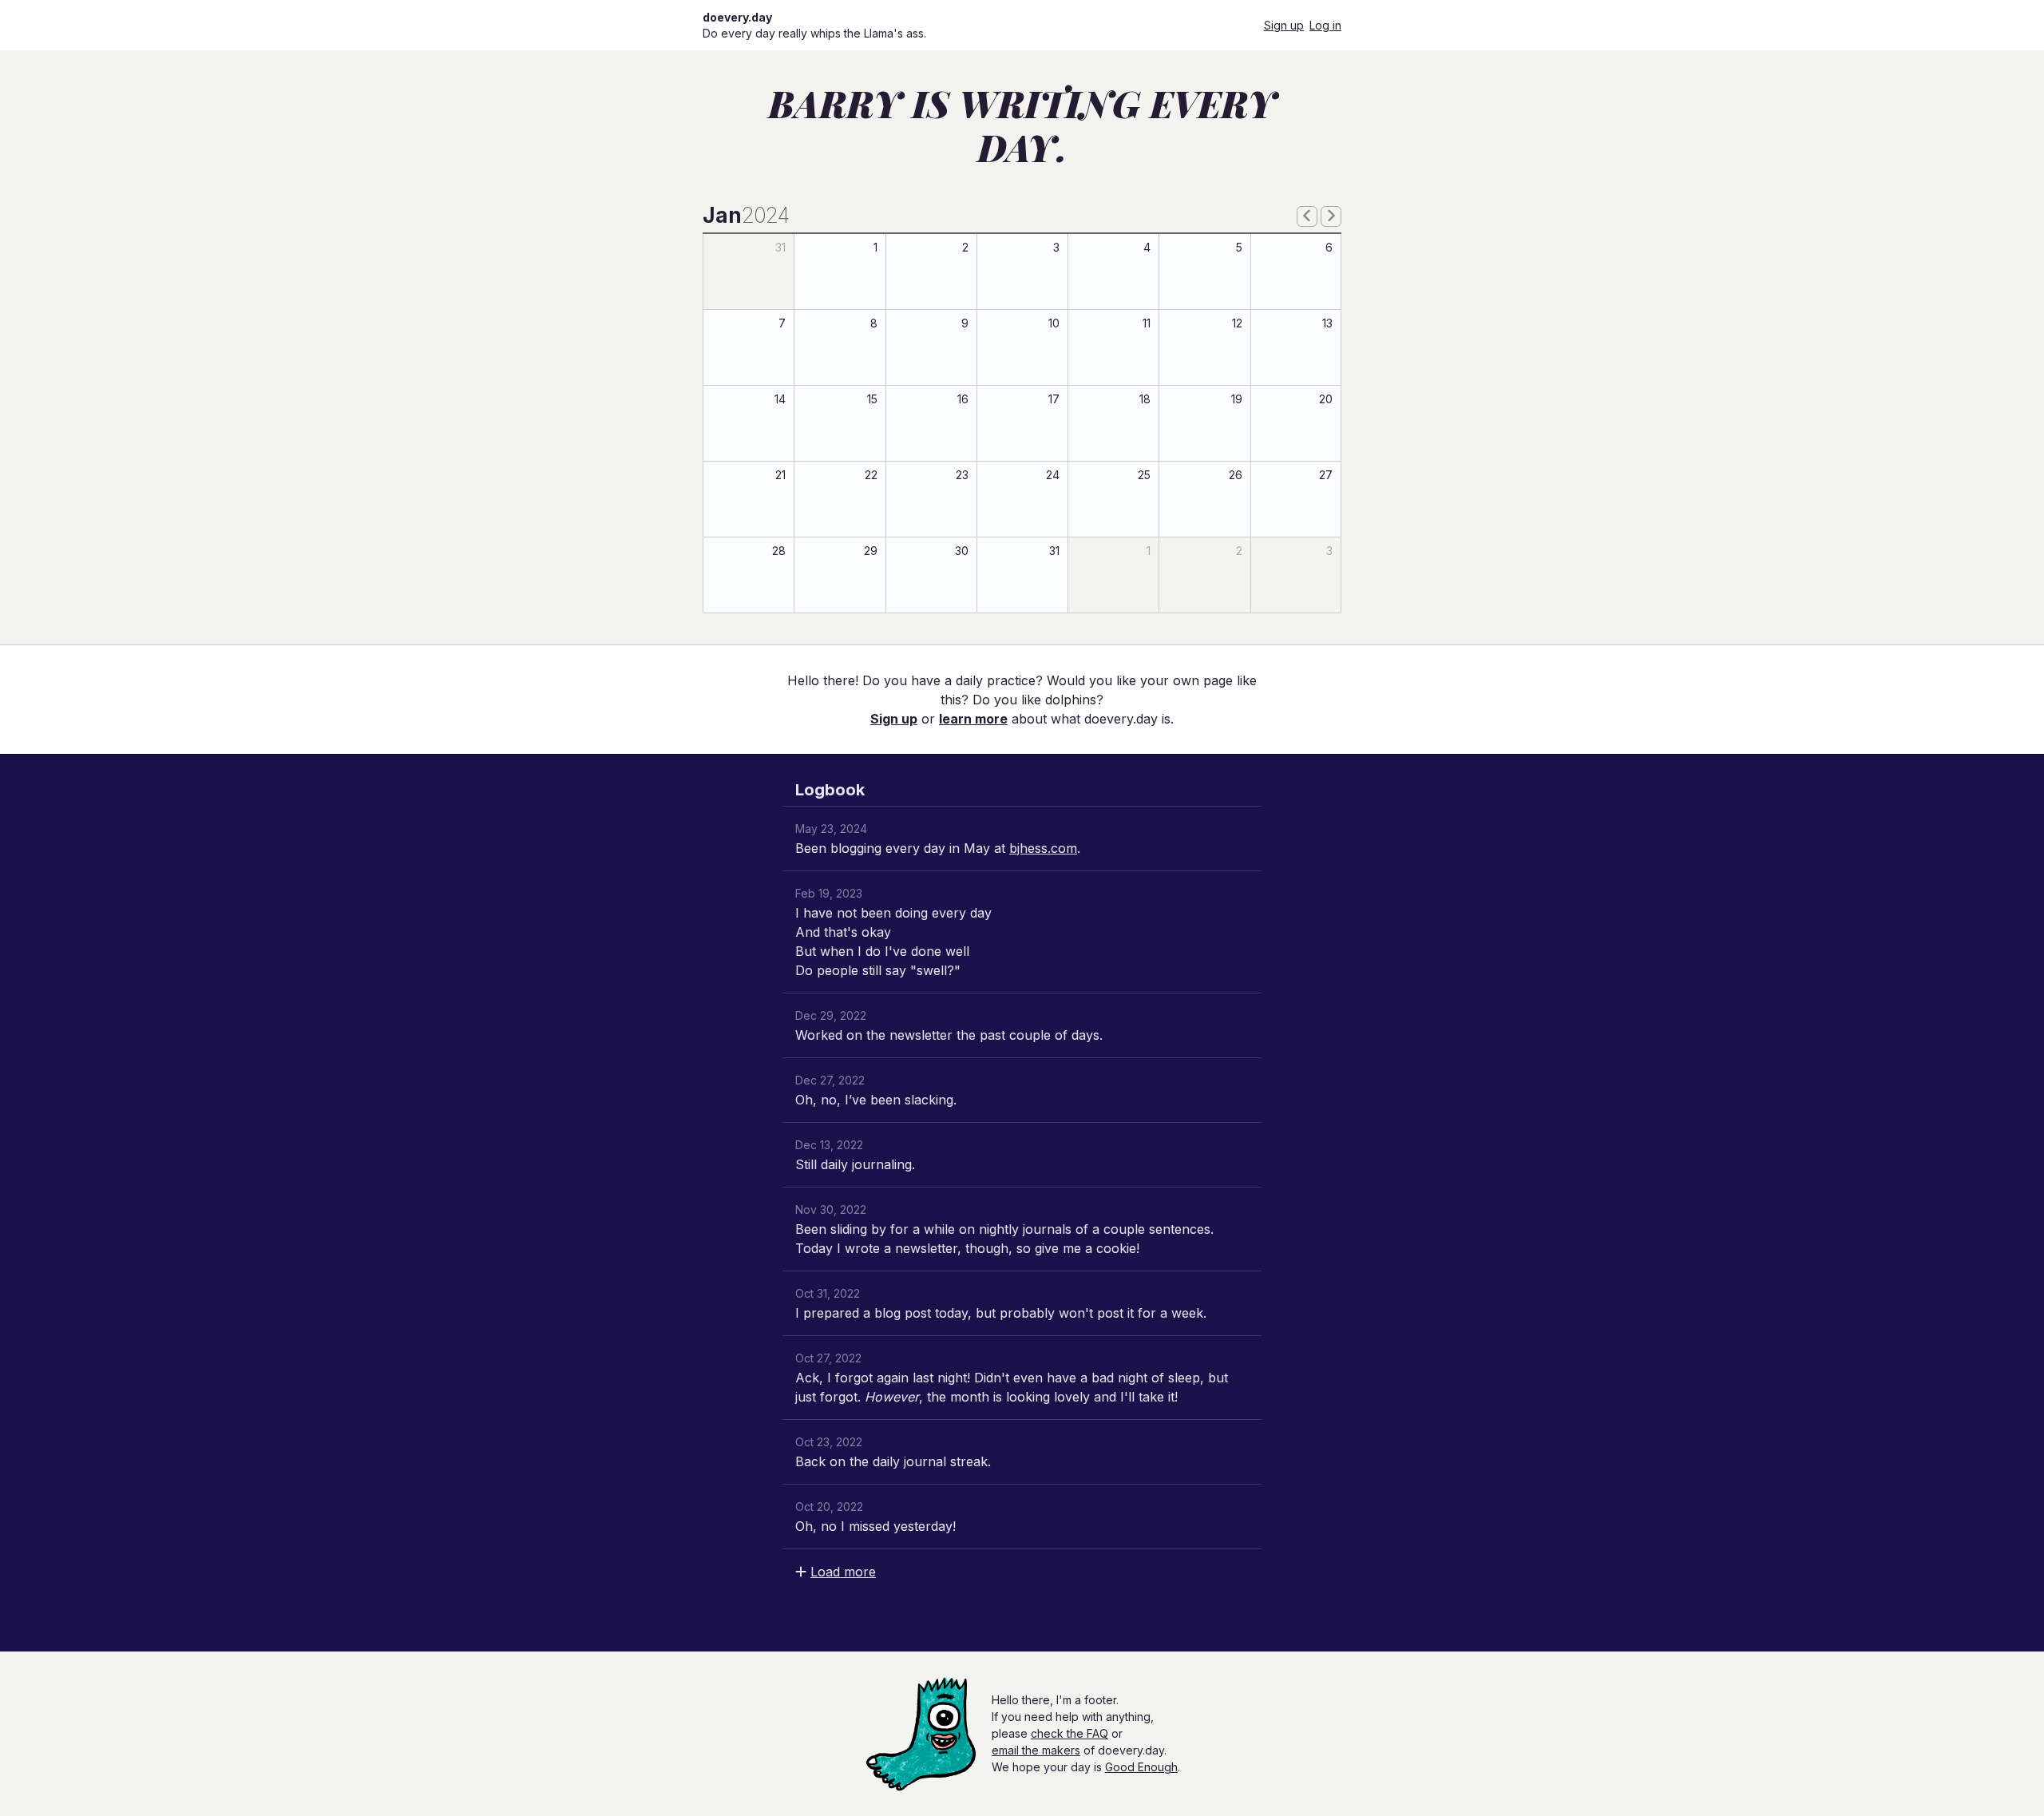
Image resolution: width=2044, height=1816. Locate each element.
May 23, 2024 (831, 829)
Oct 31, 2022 (828, 1293)
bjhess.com (1043, 848)
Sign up (1284, 25)
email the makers (1036, 1750)
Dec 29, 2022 (831, 1015)
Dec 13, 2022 (829, 1145)
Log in (1325, 25)
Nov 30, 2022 (831, 1209)
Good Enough (1141, 1767)
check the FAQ (1070, 1733)
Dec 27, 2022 (830, 1080)
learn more (973, 719)
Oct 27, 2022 (828, 1358)
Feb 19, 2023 (829, 893)
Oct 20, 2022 (829, 1507)
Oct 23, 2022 (829, 1442)
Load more (843, 1572)
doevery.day (737, 17)
